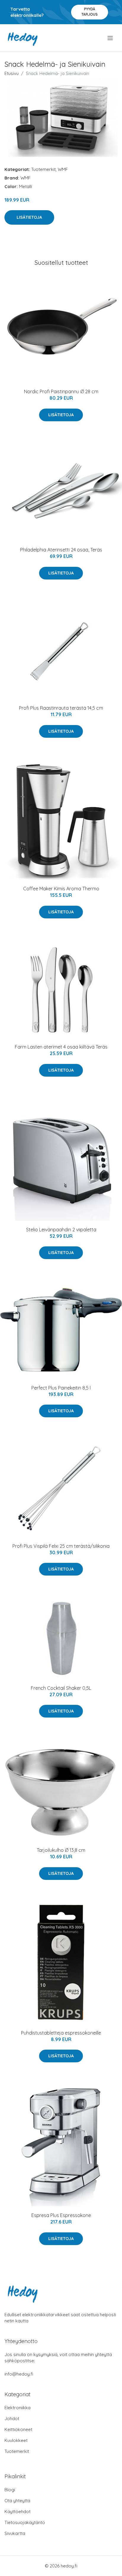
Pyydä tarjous (90, 12)
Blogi (10, 2490)
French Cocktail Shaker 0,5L (61, 1688)
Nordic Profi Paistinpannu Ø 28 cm (61, 391)
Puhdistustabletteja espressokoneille (61, 2033)
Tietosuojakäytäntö (25, 2522)
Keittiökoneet (18, 2429)
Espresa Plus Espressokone (61, 2215)
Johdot (12, 2419)
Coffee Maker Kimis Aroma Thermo (61, 889)
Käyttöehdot (17, 2511)
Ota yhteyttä (17, 2501)
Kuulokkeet (16, 2440)
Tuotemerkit (43, 169)
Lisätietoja (29, 217)
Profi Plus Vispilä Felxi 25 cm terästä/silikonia (61, 1546)
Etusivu (12, 73)
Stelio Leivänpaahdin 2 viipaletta (61, 1230)
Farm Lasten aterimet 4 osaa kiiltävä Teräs (61, 1047)
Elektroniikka (17, 2408)
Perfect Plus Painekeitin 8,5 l (61, 1388)
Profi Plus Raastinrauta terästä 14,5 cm (61, 708)
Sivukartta (15, 2533)
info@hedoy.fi (19, 2374)
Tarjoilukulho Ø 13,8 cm (61, 1850)
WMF (63, 169)
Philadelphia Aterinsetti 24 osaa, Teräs (61, 550)
